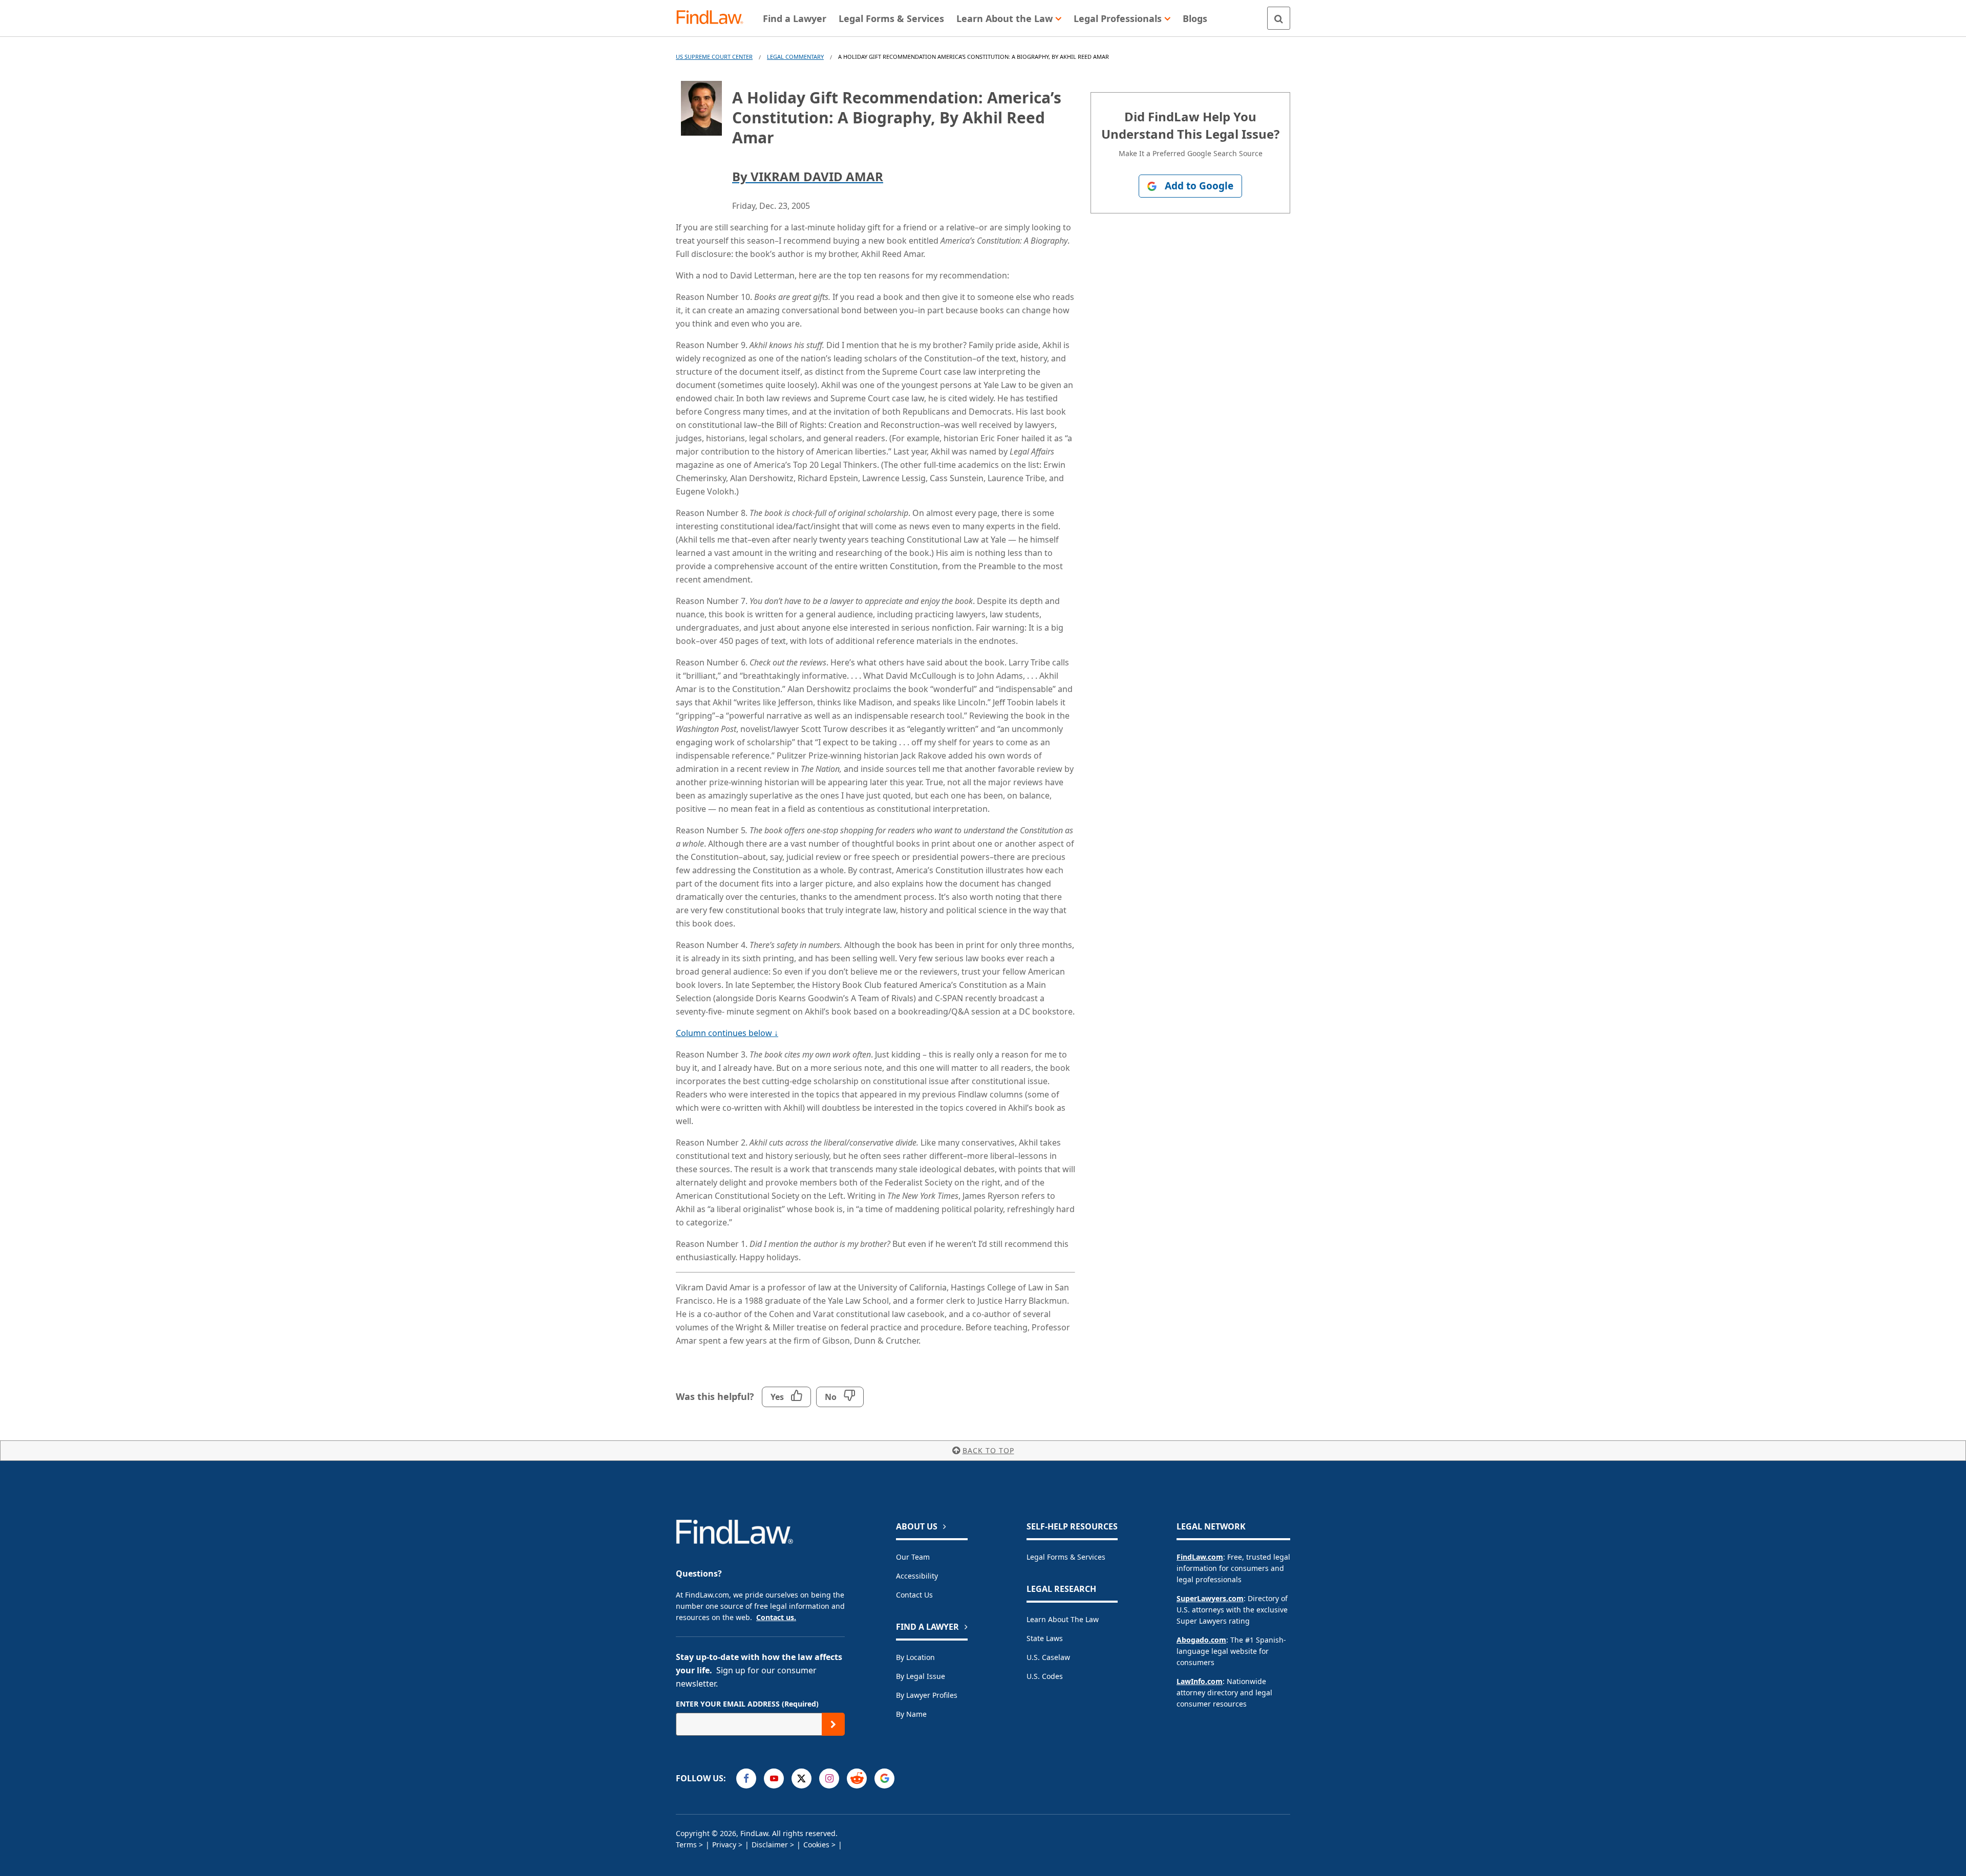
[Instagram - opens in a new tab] (829, 1778)
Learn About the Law (1063, 1619)
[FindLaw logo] (714, 18)
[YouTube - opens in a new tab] (774, 1778)
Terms (686, 1845)
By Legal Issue (921, 1676)
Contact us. (776, 1617)
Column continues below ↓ (727, 1033)
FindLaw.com (1200, 1557)
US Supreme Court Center (714, 57)
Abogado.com (1201, 1640)
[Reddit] (857, 1778)
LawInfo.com (1200, 1681)
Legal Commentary (795, 57)
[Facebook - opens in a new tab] (746, 1778)
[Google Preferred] (884, 1778)
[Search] (1279, 18)
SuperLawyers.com (1210, 1598)
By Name (911, 1714)
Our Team (913, 1557)
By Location (915, 1657)
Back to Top (988, 1450)
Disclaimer (770, 1845)
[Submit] (833, 1724)
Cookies (816, 1845)
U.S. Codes (1045, 1676)
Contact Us (914, 1595)
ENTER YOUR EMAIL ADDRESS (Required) (747, 1704)
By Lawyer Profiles (927, 1695)
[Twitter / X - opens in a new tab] (802, 1778)
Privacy (724, 1845)
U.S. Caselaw (1048, 1657)
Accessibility (917, 1576)
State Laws (1045, 1638)
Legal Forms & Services (1066, 1557)
